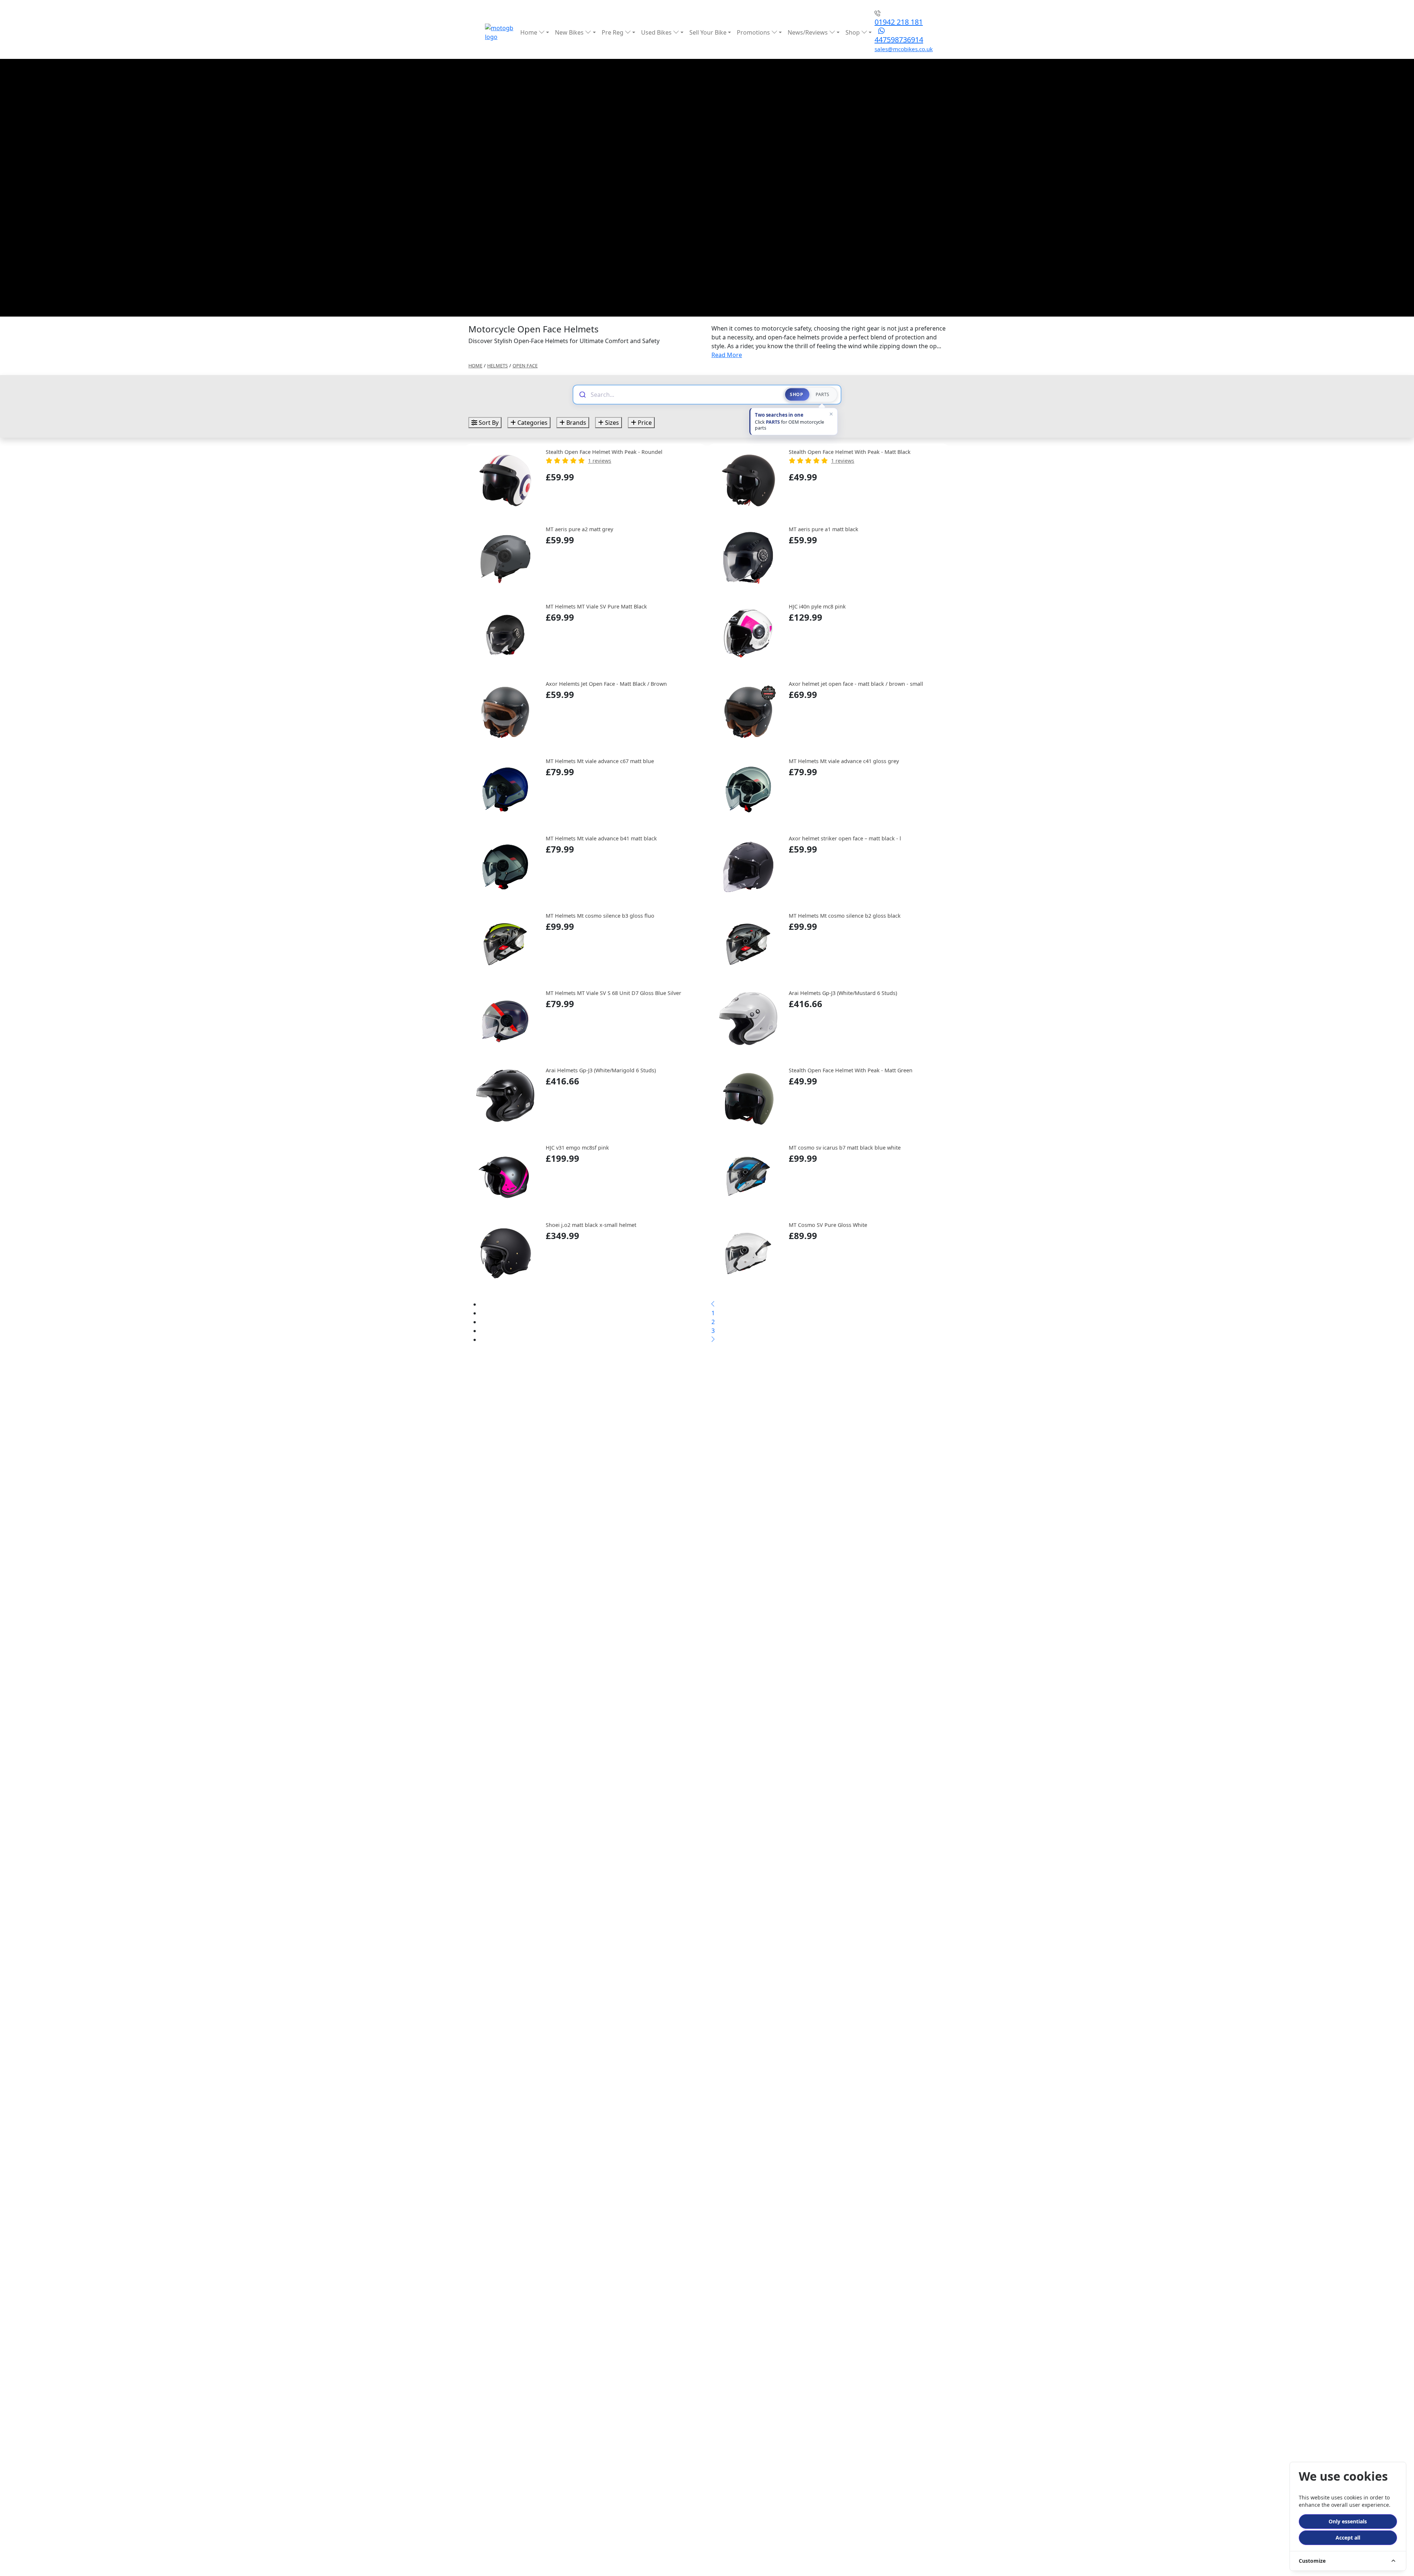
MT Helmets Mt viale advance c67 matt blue (600, 761)
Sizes (611, 423)
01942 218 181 (899, 22)
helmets (497, 366)
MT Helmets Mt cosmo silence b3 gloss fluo (600, 916)
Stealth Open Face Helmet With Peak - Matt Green (851, 1070)
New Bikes (570, 32)
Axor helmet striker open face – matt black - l (845, 838)
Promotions (754, 32)
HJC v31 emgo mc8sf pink (577, 1148)
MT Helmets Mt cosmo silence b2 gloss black (845, 916)
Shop (853, 32)
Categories (532, 423)
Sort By (488, 423)
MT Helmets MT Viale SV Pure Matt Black (596, 606)
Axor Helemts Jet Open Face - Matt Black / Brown (606, 684)
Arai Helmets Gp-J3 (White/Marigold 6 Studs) (601, 1070)
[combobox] (684, 395)
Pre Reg (613, 32)
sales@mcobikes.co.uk (904, 49)
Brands (576, 423)
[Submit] (582, 395)
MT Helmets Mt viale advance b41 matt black (601, 838)
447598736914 (899, 40)
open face (525, 366)
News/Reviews (808, 32)
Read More (727, 355)
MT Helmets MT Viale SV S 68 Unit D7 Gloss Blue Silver (613, 993)
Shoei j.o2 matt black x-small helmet (591, 1225)
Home (530, 32)
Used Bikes (657, 32)
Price (644, 423)
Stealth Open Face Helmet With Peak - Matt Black (850, 452)
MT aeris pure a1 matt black (824, 529)
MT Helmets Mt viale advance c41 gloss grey (844, 761)
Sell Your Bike (708, 32)
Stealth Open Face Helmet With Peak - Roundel (604, 452)
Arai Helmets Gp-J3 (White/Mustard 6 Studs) (843, 993)
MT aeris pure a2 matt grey (579, 529)
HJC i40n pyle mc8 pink (817, 606)
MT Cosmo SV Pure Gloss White (828, 1225)
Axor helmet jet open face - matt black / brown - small (856, 684)
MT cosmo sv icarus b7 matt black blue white (845, 1148)
